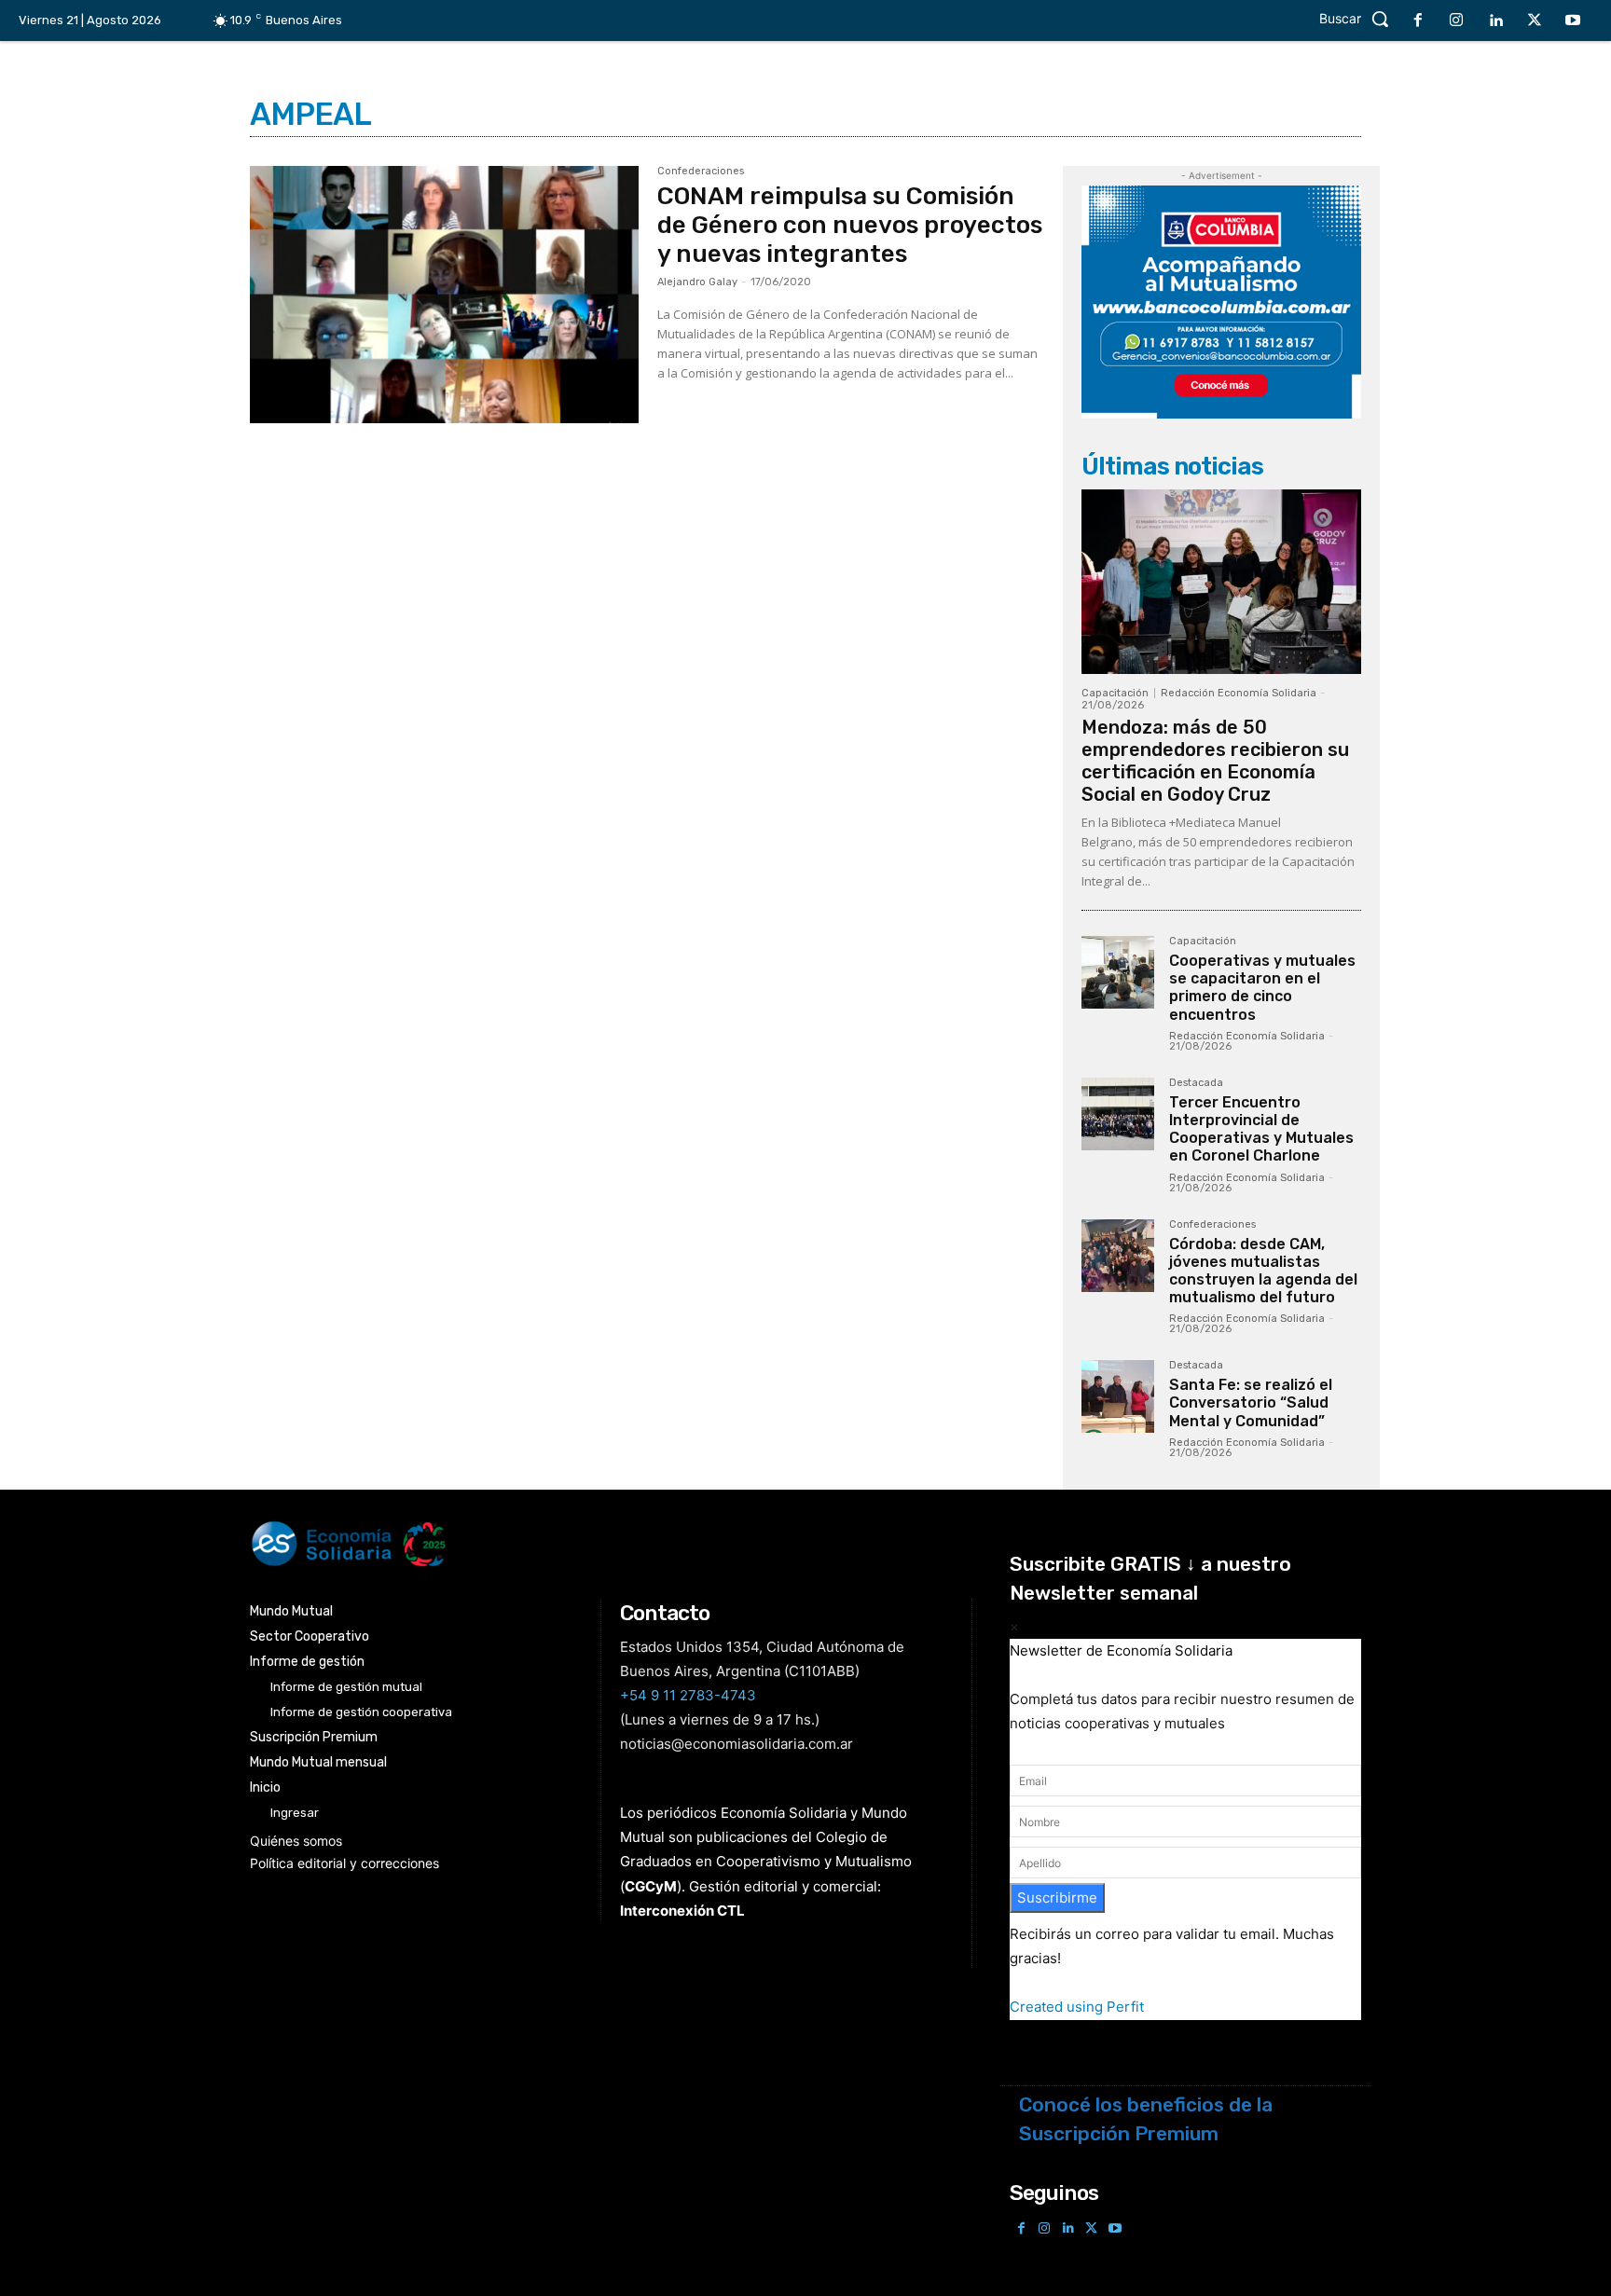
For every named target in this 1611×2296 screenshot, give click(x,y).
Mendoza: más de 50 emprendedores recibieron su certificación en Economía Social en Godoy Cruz (1215, 761)
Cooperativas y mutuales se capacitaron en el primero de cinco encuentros (1262, 988)
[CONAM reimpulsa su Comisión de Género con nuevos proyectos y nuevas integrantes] (444, 295)
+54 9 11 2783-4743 (688, 1695)
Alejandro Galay (697, 282)
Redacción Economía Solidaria (1239, 693)
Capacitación (1115, 693)
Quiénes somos (296, 1841)
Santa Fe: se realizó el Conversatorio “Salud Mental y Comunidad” (1251, 1402)
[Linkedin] (1495, 21)
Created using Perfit (1077, 2007)
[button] (1359, 19)
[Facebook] (1418, 21)
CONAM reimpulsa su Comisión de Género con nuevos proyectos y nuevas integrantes (850, 225)
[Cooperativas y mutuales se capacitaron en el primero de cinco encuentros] (1118, 972)
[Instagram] (1457, 21)
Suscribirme (1057, 1897)
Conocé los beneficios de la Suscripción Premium (1146, 2119)
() (651, 1886)
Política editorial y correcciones (344, 1863)
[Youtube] (1573, 21)
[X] (1535, 21)
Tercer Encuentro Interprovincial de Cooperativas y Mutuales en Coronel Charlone (1261, 1129)
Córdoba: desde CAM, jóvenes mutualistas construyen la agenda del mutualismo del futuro (1263, 1271)
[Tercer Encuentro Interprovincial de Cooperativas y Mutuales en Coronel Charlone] (1118, 1114)
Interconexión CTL (682, 1911)
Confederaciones (701, 172)
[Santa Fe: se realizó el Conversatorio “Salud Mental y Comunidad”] (1118, 1396)
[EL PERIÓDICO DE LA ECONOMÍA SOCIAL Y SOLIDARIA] (616, 1544)
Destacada (1196, 1083)
